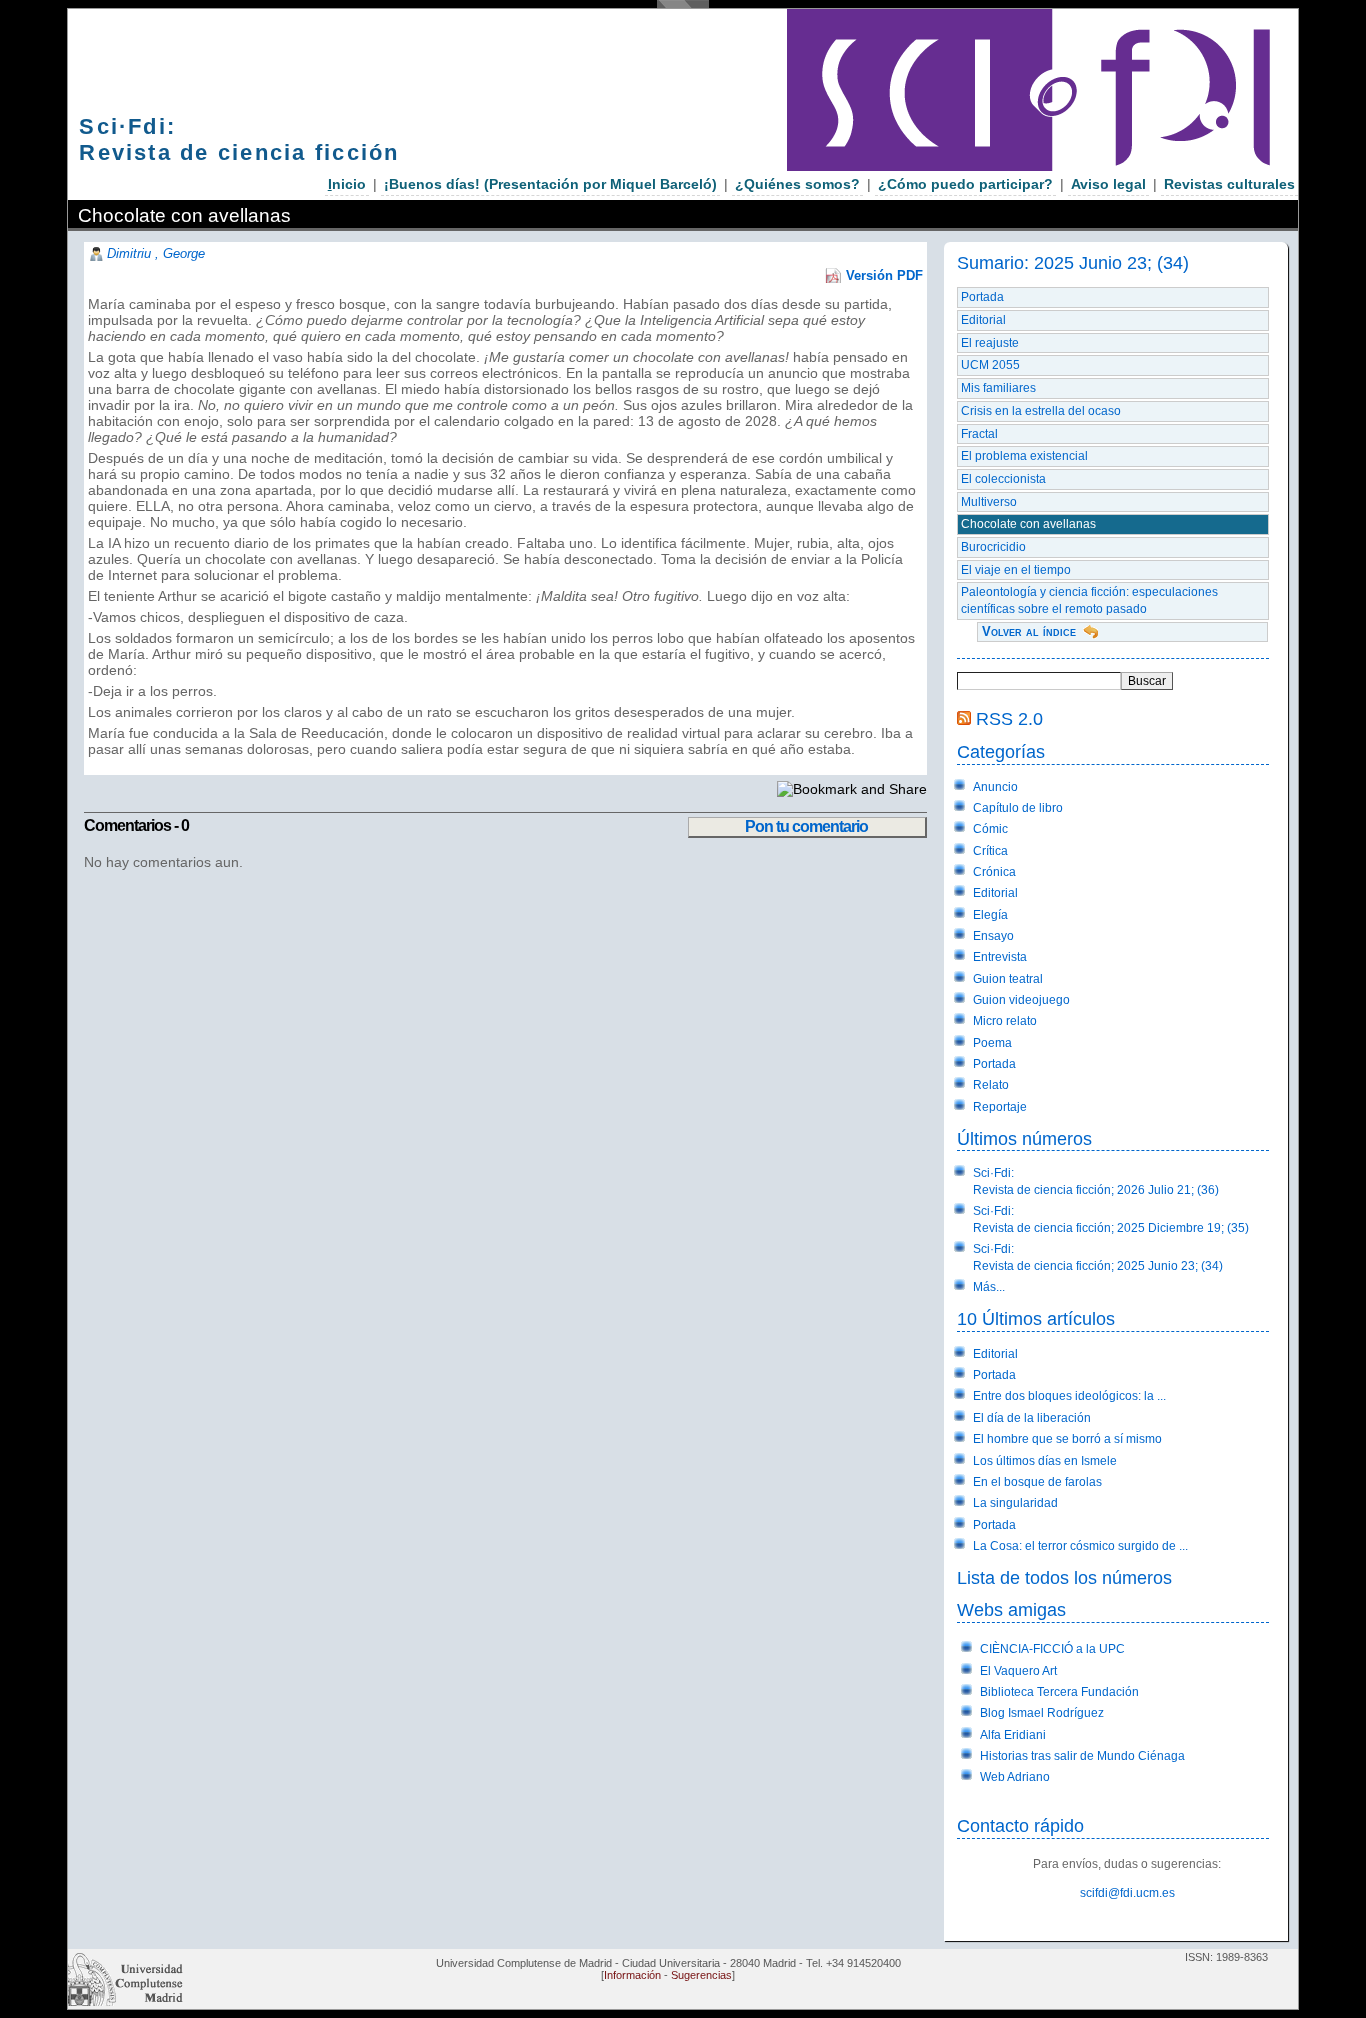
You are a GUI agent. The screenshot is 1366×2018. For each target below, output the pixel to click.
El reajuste (990, 343)
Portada (982, 297)
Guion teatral (1008, 979)
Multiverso (989, 502)
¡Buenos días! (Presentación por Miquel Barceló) (550, 184)
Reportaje (1000, 1107)
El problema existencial (1024, 456)
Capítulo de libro (1018, 808)
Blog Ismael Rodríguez (1042, 1713)
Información (632, 1975)
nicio (347, 184)
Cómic (990, 829)
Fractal (979, 434)
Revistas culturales (1229, 184)
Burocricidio (993, 547)
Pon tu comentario (806, 826)
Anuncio (995, 787)
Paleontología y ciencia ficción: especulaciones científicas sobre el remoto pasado (1089, 600)
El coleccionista (1003, 479)
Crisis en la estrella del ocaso (1041, 411)
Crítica (990, 851)
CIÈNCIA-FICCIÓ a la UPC (1052, 1649)
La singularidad (1015, 1503)
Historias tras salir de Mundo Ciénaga (1082, 1756)
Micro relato (1005, 1021)
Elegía (990, 915)
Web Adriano (1015, 1777)
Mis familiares (998, 388)
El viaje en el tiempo (1016, 570)
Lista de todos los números (1064, 1577)
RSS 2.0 (1009, 718)
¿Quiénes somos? (797, 184)
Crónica (994, 872)
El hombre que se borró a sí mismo (1067, 1439)
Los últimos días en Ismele (1045, 1461)
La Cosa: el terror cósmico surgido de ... (1080, 1546)
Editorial (983, 320)
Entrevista (1000, 957)
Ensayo (993, 936)
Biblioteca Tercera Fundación (1059, 1692)
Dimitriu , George (156, 253)
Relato (991, 1085)
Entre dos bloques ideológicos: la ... (1069, 1396)
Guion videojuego (1021, 1000)
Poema (992, 1043)
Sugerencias (701, 1975)
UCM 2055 (990, 365)
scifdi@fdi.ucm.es (1127, 1893)
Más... (989, 1287)
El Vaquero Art (1018, 1671)
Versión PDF (884, 275)
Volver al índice (1029, 631)
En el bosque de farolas (1037, 1482)
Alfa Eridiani (1013, 1735)
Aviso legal (1108, 184)
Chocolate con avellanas (1028, 524)
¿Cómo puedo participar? (965, 184)
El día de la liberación (1032, 1418)
